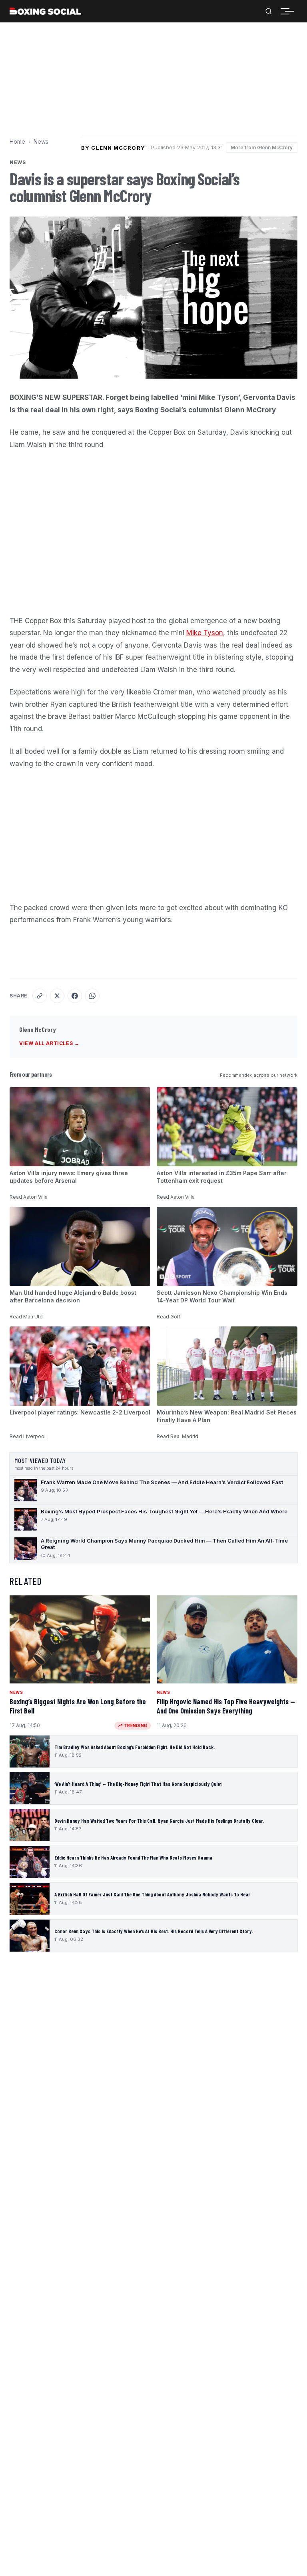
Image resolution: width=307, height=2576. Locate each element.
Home (17, 141)
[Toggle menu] (289, 11)
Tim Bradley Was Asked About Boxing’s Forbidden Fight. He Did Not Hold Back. (135, 1747)
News (41, 141)
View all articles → (49, 1043)
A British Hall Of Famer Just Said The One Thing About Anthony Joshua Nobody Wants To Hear (152, 1894)
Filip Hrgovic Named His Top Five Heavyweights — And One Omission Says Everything (226, 1706)
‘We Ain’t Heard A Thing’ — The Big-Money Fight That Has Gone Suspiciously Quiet (138, 1784)
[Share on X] (57, 996)
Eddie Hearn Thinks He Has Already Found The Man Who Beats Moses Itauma (133, 1858)
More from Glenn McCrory (262, 147)
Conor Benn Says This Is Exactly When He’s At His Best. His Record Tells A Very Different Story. (154, 1931)
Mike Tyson (205, 633)
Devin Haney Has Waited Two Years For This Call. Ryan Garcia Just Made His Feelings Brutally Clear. (159, 1821)
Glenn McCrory (38, 1029)
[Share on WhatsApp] (92, 996)
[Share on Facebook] (75, 996)
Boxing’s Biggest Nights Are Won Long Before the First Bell (78, 1706)
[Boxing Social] (45, 11)
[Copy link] (40, 996)
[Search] (269, 11)
